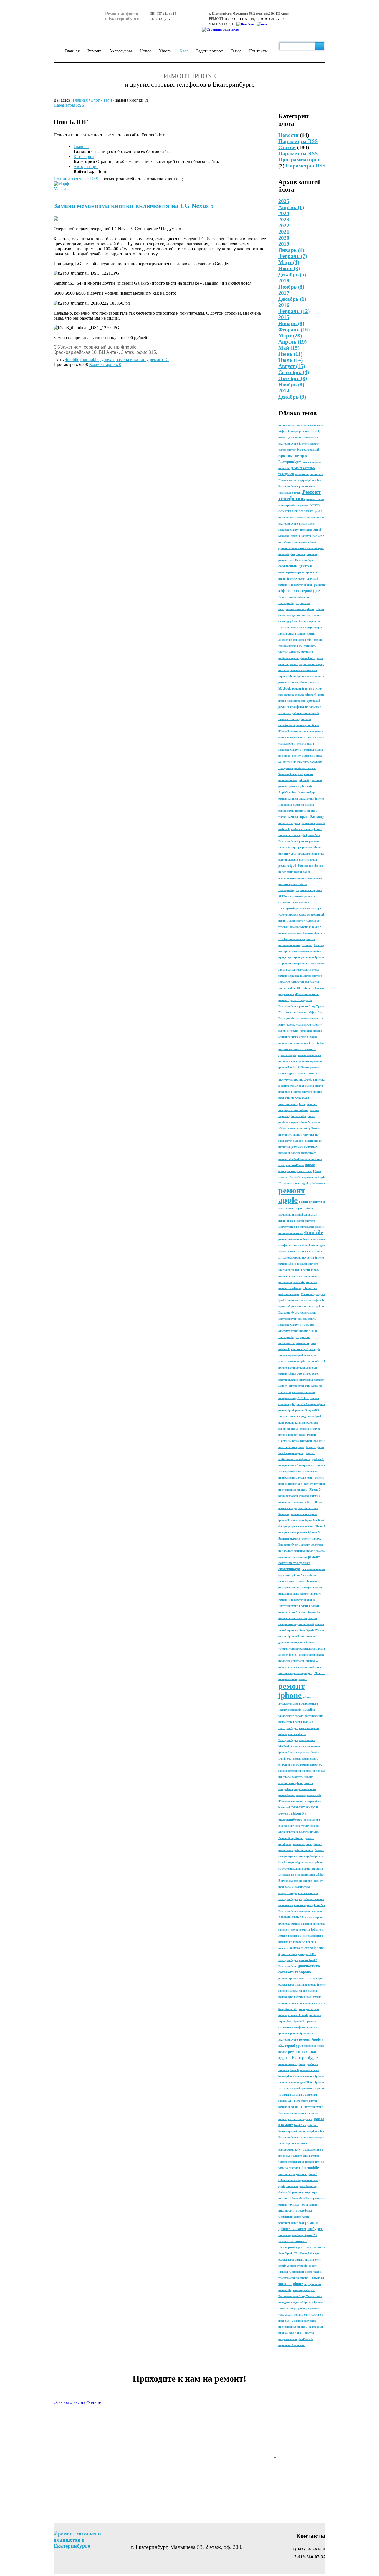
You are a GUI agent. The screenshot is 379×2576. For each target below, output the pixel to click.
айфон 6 (284, 829)
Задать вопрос (209, 51)
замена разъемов (307, 554)
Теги (108, 100)
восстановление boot (291, 2223)
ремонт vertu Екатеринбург (296, 560)
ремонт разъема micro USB (295, 1502)
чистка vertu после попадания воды (301, 425)
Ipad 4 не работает (306, 2125)
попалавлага (312, 1820)
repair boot (297, 1086)
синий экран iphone (311, 1655)
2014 (284, 391)
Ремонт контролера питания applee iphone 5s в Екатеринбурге (301, 1856)
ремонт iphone (291, 1691)
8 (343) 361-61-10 (240, 19)
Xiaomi (165, 51)
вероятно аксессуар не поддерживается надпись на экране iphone (301, 670)
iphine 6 (304, 780)
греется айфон (287, 1055)
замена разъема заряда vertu (296, 1416)
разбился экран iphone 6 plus (297, 658)
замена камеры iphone (293, 1991)
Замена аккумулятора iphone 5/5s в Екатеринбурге (298, 1331)
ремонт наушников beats (294, 1239)
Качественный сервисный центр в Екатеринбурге (299, 456)
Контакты (258, 51)
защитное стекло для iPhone (296, 2082)
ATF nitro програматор (303, 2101)
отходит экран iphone (309, 474)
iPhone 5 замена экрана (293, 731)
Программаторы (299, 160)
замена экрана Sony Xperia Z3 (297, 2235)
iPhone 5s (319, 1673)
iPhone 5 (315, 1490)
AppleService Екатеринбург (297, 792)
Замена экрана (289, 1538)
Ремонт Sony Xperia (291, 1838)
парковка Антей (311, 530)
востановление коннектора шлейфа (301, 878)
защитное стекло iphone (310, 1985)
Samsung (284, 536)
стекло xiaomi (301, 1245)
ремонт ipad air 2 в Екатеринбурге (300, 2107)
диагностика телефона (295, 2211)
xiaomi (282, 817)
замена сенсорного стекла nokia (298, 970)
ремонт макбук (311, 1539)
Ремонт (94, 51)
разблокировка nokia (292, 1979)
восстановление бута (311, 854)
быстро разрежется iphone (305, 847)
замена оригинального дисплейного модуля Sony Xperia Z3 (302, 2003)
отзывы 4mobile (298, 2015)
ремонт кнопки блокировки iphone (301, 799)
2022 (284, 226)
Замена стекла (291, 1917)
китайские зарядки (300, 2119)
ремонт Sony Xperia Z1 (308, 2315)
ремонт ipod (286, 1410)
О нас (236, 51)
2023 (284, 220)
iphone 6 (309, 1697)
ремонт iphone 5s (309, 1532)
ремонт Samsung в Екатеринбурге (300, 976)
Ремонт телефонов (300, 495)
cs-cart (311, 1116)
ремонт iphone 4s (300, 786)
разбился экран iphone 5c (294, 1122)
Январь (291, 250)
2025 (284, 201)
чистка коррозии (311, 890)
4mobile (314, 1232)
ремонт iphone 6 (311, 1930)
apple (321, 695)
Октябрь (293, 378)
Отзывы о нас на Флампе (77, 2402)
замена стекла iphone (292, 634)
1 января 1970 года (311, 1545)
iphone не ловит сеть (291, 1661)
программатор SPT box (293, 1398)
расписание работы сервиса (296, 1850)
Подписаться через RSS (76, 179)
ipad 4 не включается (292, 701)
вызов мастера (287, 1508)
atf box (318, 1502)
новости (283, 1948)
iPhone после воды (307, 994)
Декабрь (292, 275)
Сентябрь (294, 372)
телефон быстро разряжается (297, 1649)
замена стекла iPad (299, 1025)
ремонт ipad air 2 (303, 689)
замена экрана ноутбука (298, 1258)
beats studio (316, 1043)
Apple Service (316, 1183)
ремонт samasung (294, 1183)
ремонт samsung (302, 1924)
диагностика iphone (292, 1104)
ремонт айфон (305, 1807)
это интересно (308, 1374)
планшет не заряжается (293, 1043)
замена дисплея (289, 2168)
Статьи (287, 147)
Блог (184, 51)
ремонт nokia (299, 2266)
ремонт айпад (287, 1374)
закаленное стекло (311, 1911)
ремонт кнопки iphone (293, 682)
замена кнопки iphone (309, 2076)
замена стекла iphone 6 (300, 695)
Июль (290, 360)
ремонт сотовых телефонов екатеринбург (299, 1563)
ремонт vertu (287, 853)
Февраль (293, 256)
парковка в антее (305, 1789)
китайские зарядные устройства (299, 725)
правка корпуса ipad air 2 (307, 536)
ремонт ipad (287, 866)
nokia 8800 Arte (300, 1067)
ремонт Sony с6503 (307, 1410)
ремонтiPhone (295, 1165)
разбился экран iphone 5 (307, 829)
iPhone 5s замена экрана (297, 1881)
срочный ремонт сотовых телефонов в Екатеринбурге (297, 902)
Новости (288, 135)
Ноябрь (291, 287)
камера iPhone (314, 2162)
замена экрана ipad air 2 (305, 927)
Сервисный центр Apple (294, 2217)
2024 (284, 213)
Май (289, 348)
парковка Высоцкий (291, 2345)
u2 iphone (307, 2302)
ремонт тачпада (288, 2205)
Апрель (291, 207)
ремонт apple (292, 1195)
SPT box (284, 896)
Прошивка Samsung (291, 805)
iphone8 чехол (297, 1435)
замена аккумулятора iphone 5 (298, 2174)
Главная (72, 51)
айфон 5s (304, 615)
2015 (284, 317)
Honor (145, 51)
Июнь (289, 268)
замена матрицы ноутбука (295, 1673)
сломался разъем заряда (294, 982)
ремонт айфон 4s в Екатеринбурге (300, 933)
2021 (284, 232)
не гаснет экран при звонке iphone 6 (301, 823)
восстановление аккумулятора (298, 860)
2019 (284, 244)
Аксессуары (120, 51)
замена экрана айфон (299, 1208)
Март (289, 262)
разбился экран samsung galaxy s (299, 1496)
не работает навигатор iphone (297, 542)
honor (321, 964)
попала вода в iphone (292, 2064)
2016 (284, 305)
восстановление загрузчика (296, 1380)
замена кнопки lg (299, 1128)
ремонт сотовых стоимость (297, 1049)
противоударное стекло (303, 1368)
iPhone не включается (292, 1801)
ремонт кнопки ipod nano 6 (306, 1667)
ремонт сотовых (305, 1147)
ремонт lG (285, 2290)
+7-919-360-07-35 (271, 19)
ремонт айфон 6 (311, 1594)
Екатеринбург (288, 1545)
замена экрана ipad (291, 1355)
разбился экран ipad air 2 (308, 1441)
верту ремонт (313, 2284)
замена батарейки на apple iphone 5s (302, 1771)
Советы (307, 945)
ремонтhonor (286, 1795)
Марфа (60, 189)
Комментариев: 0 (105, 364)
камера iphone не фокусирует (297, 1153)
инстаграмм (307, 524)
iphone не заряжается (311, 676)
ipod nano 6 (286, 2321)
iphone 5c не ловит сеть (293, 2156)
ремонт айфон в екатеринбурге (298, 1264)
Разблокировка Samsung (294, 915)
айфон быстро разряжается (297, 431)
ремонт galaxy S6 (311, 1765)
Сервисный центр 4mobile (306, 2272)
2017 (284, 293)
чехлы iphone (309, 2205)
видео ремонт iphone (291, 1447)
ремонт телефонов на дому (299, 964)
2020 (284, 238)
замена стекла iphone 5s (295, 719)
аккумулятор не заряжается (296, 1227)
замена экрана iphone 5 (308, 1844)
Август (292, 366)
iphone (319, 1258)
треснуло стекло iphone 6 (294, 2278)
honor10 (311, 1942)
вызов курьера (312, 909)
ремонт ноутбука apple (306, 1349)
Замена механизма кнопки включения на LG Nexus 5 (134, 206)
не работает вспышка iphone (296, 1551)
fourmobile (310, 2168)
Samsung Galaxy (289, 530)
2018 (284, 281)
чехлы (309, 1526)
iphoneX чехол (296, 579)
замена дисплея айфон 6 (306, 1300)
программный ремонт (293, 1679)
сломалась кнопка (304, 1392)
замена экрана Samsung (306, 817)
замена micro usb (289, 1270)
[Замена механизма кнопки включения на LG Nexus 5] (56, 219)
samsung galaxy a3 (304, 2290)
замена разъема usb (309, 1795)
